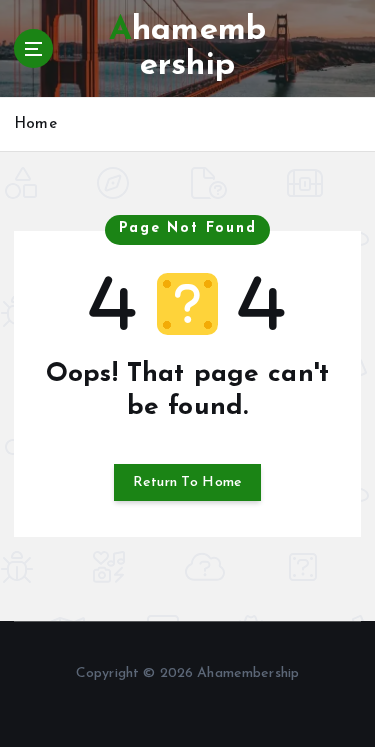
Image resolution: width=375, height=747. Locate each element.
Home (35, 124)
